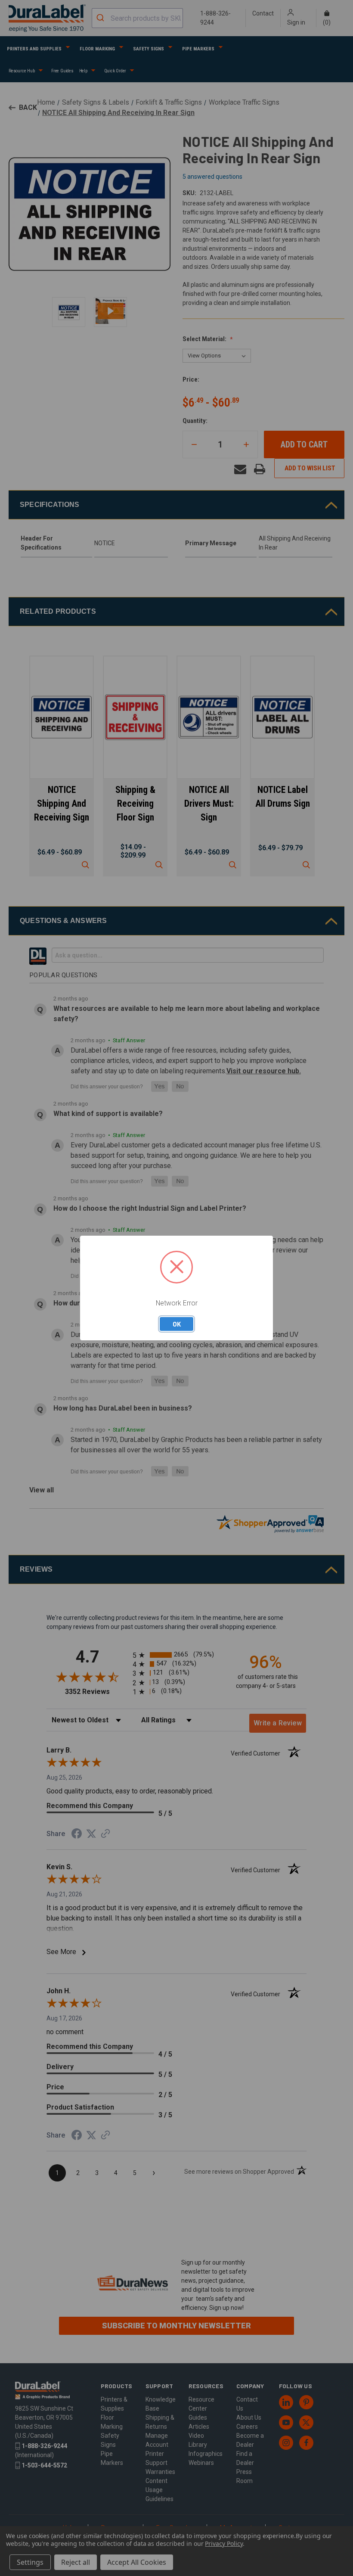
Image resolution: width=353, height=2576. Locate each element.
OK (177, 1324)
